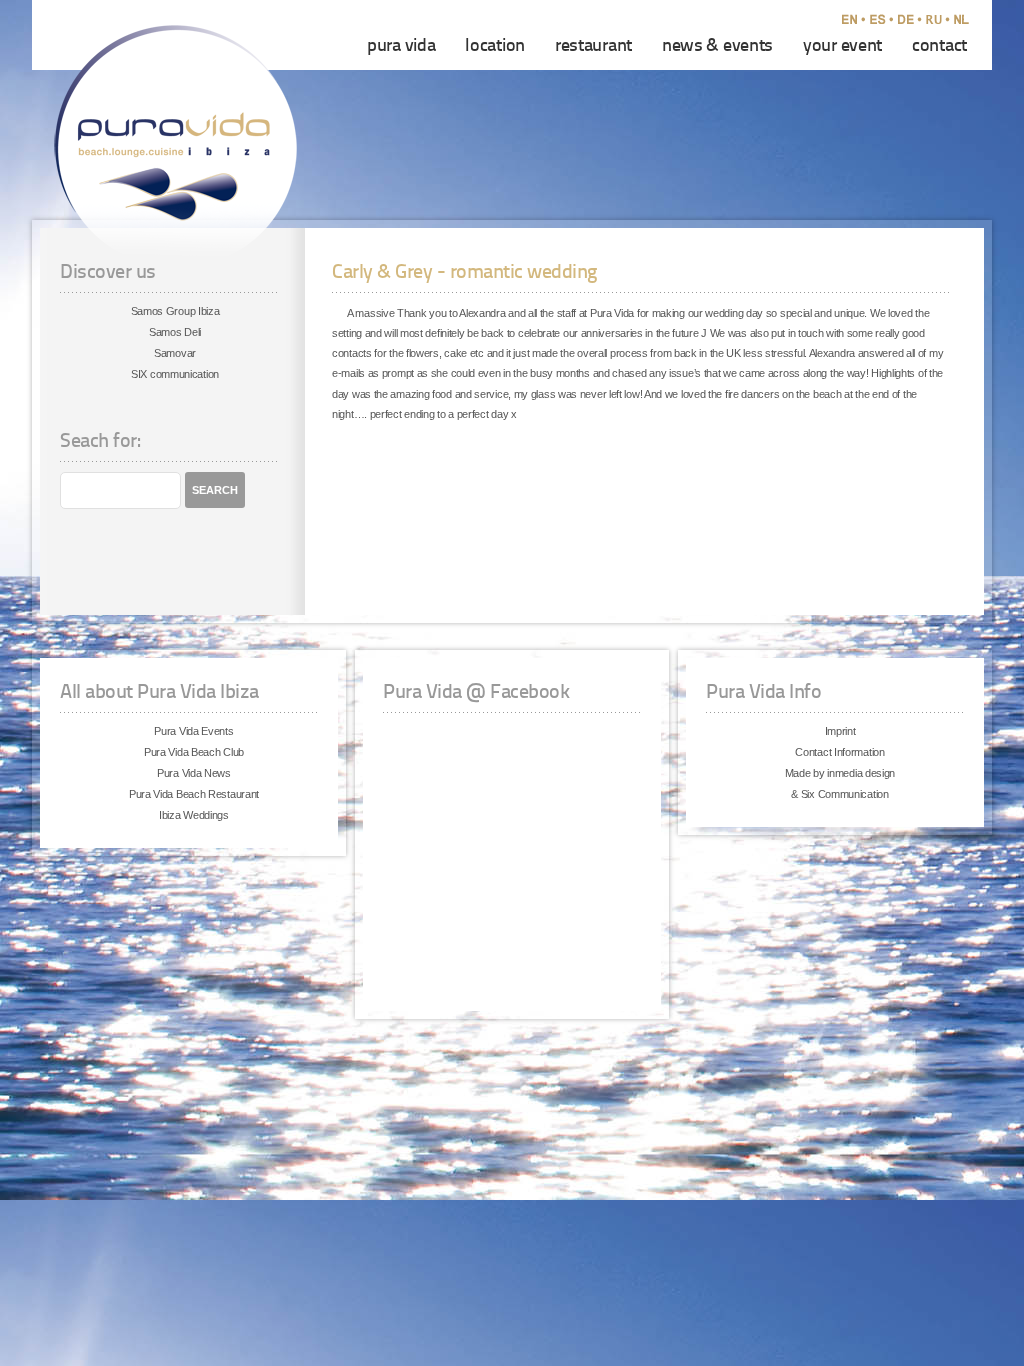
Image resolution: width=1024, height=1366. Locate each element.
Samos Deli (175, 332)
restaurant (593, 46)
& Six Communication (839, 794)
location (495, 46)
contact (939, 46)
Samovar (175, 353)
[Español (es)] (882, 21)
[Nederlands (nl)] (966, 21)
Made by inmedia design (840, 773)
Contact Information (839, 752)
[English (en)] (854, 21)
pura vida (401, 46)
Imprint (840, 731)
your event (842, 46)
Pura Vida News (194, 773)
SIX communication (175, 374)
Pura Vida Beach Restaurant (194, 794)
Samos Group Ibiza (175, 311)
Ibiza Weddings (194, 815)
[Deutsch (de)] (910, 21)
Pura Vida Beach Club (194, 752)
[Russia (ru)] (938, 21)
